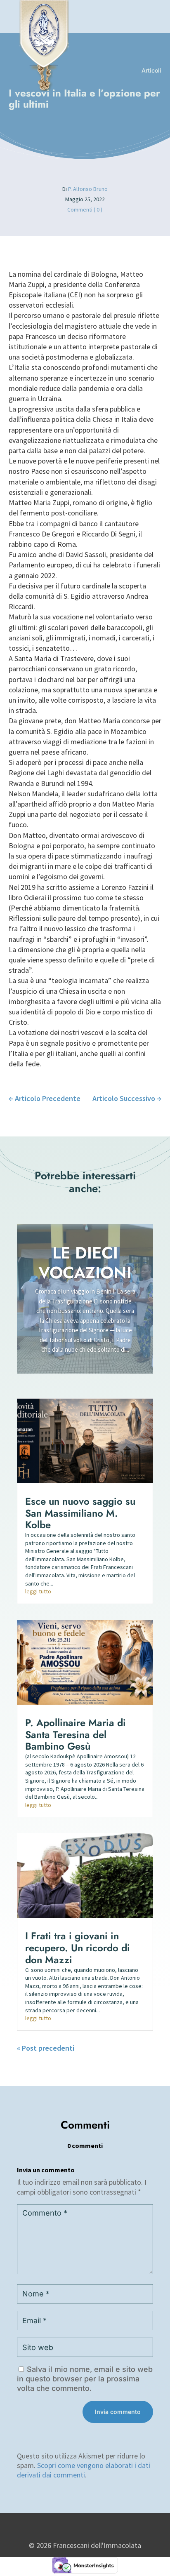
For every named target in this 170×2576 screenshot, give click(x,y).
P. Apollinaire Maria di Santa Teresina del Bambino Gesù (76, 1735)
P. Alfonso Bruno (88, 189)
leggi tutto (38, 1591)
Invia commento (118, 2412)
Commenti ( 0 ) (85, 209)
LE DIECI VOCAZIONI (85, 1263)
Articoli (151, 70)
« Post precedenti (46, 2048)
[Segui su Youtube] (91, 2528)
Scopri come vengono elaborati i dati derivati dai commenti (84, 2470)
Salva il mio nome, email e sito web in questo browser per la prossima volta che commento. (85, 2379)
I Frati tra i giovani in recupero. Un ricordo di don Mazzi (78, 1948)
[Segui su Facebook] (75, 2528)
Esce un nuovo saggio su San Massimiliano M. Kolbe (80, 1513)
